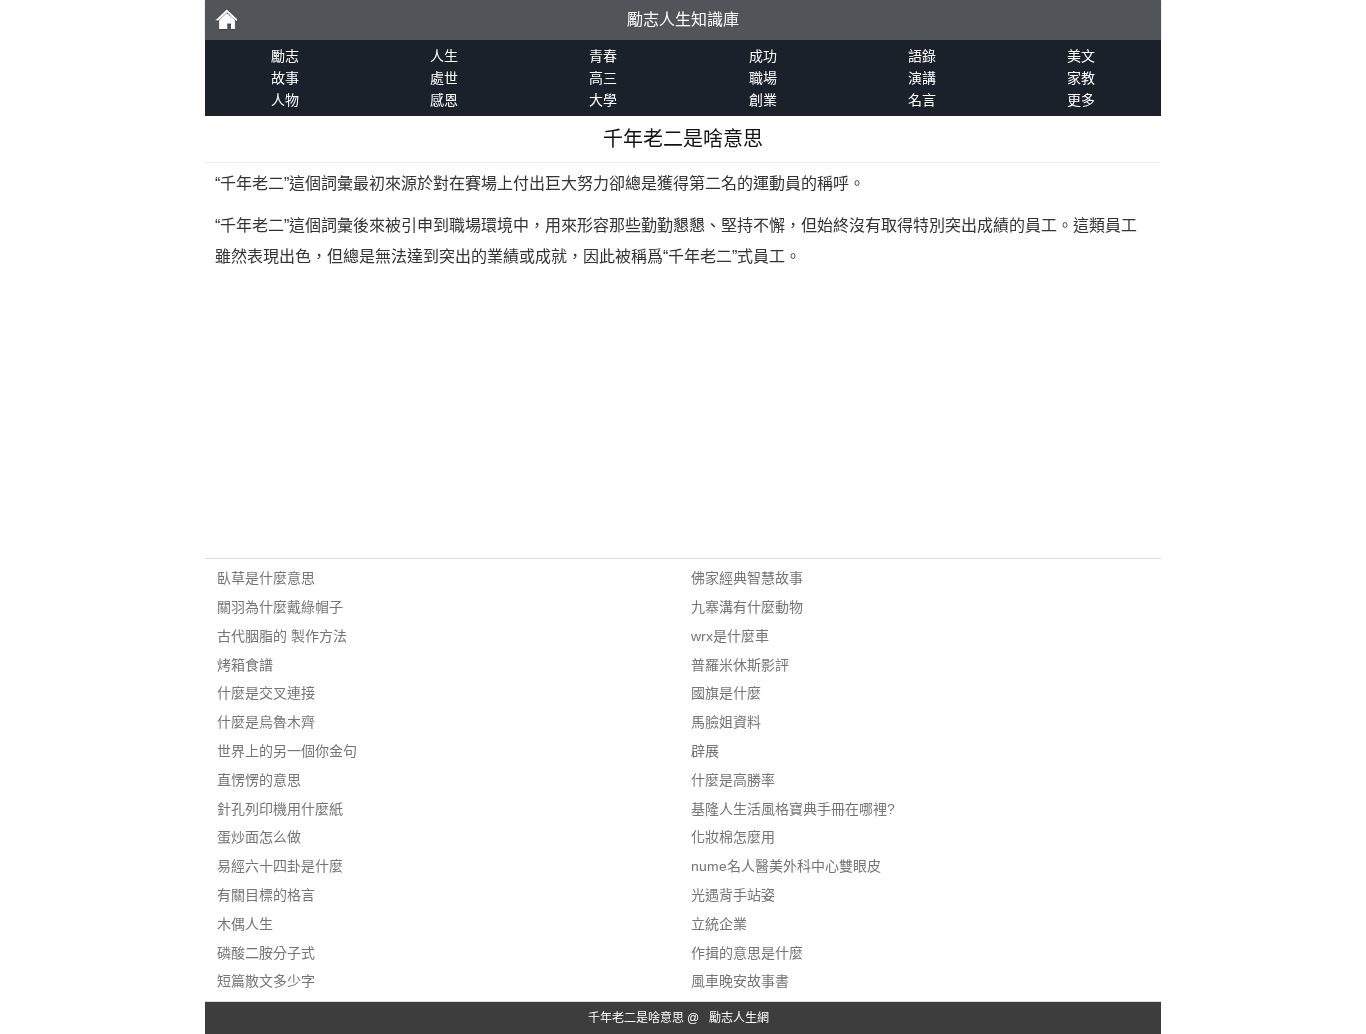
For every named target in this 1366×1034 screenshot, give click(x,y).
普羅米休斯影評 (740, 665)
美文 (1081, 56)
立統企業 (719, 924)
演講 (922, 78)
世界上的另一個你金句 (287, 751)
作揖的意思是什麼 (747, 953)
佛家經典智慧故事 (747, 578)
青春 (603, 56)
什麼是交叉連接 (266, 693)
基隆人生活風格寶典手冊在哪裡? (793, 809)
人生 (444, 56)
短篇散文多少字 (266, 981)
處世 (444, 78)
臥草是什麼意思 (266, 578)
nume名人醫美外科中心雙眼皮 (786, 866)
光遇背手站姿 (733, 895)
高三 (603, 78)
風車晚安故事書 (740, 981)
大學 (603, 100)
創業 (763, 100)
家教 (1081, 78)
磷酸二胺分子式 (266, 953)
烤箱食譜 (245, 665)
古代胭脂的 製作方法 (282, 636)
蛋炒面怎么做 (259, 837)
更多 (1081, 100)
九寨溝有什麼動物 (747, 607)
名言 (922, 100)
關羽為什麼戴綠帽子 (280, 607)
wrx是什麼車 (730, 636)
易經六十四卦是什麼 (280, 866)
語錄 (922, 56)
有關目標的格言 (266, 895)
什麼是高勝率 (733, 780)
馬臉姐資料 (726, 722)
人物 (285, 100)
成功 (763, 56)
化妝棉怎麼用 (733, 837)
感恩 (444, 100)
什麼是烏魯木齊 (266, 722)
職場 (763, 78)
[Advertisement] (683, 418)
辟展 (705, 751)
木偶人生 (245, 924)
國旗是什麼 (726, 693)
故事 (285, 78)
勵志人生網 (739, 1018)
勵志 (226, 20)
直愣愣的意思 (259, 780)
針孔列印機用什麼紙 (280, 809)
